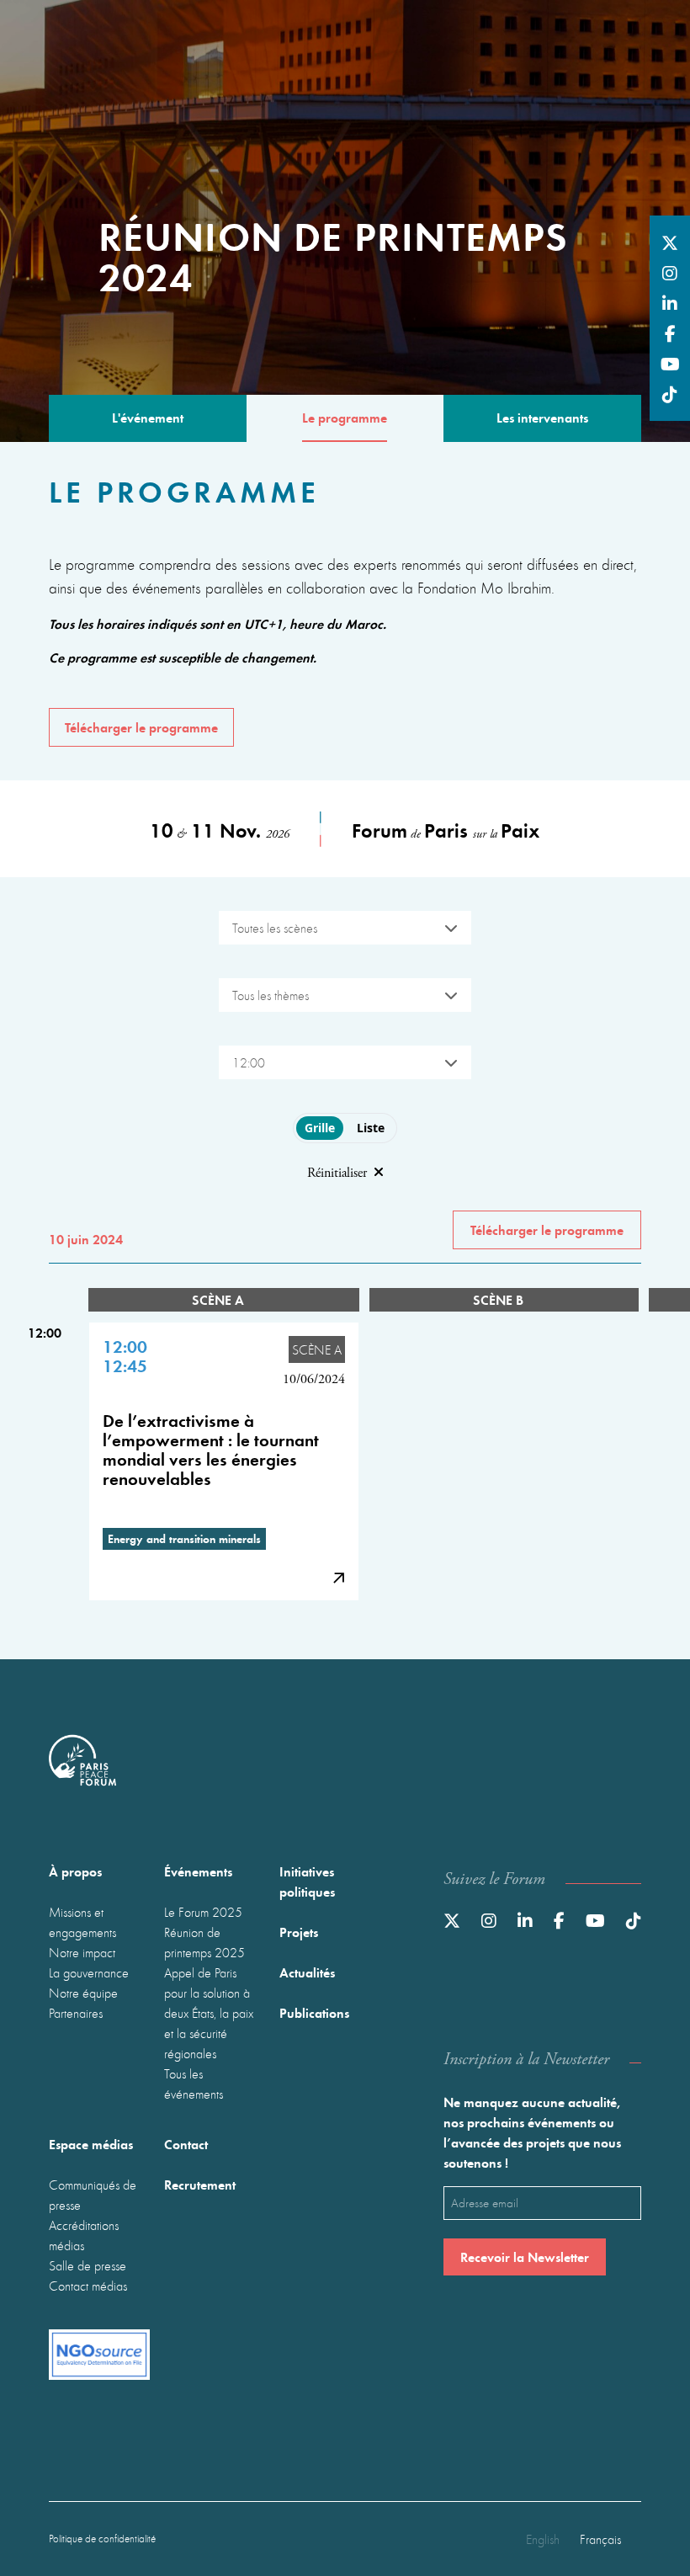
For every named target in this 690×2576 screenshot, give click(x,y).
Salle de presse (88, 2265)
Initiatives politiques (307, 1881)
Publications (314, 2012)
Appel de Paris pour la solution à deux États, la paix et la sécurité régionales (209, 2013)
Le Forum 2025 (203, 1912)
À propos (75, 1871)
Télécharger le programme (141, 727)
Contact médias (88, 2286)
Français (600, 2539)
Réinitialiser (337, 1173)
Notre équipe (83, 1993)
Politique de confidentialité (102, 2539)
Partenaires (76, 2013)
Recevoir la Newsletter (525, 2257)
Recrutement (200, 2184)
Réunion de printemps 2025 (204, 1942)
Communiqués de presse (93, 2195)
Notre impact (82, 1952)
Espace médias (91, 2144)
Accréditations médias (84, 2235)
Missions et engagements (82, 1922)
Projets (299, 1932)
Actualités (307, 1972)
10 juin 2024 (86, 1239)
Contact (186, 2144)
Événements (198, 1871)
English (543, 2539)
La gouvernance (89, 1972)
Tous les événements (194, 2084)
